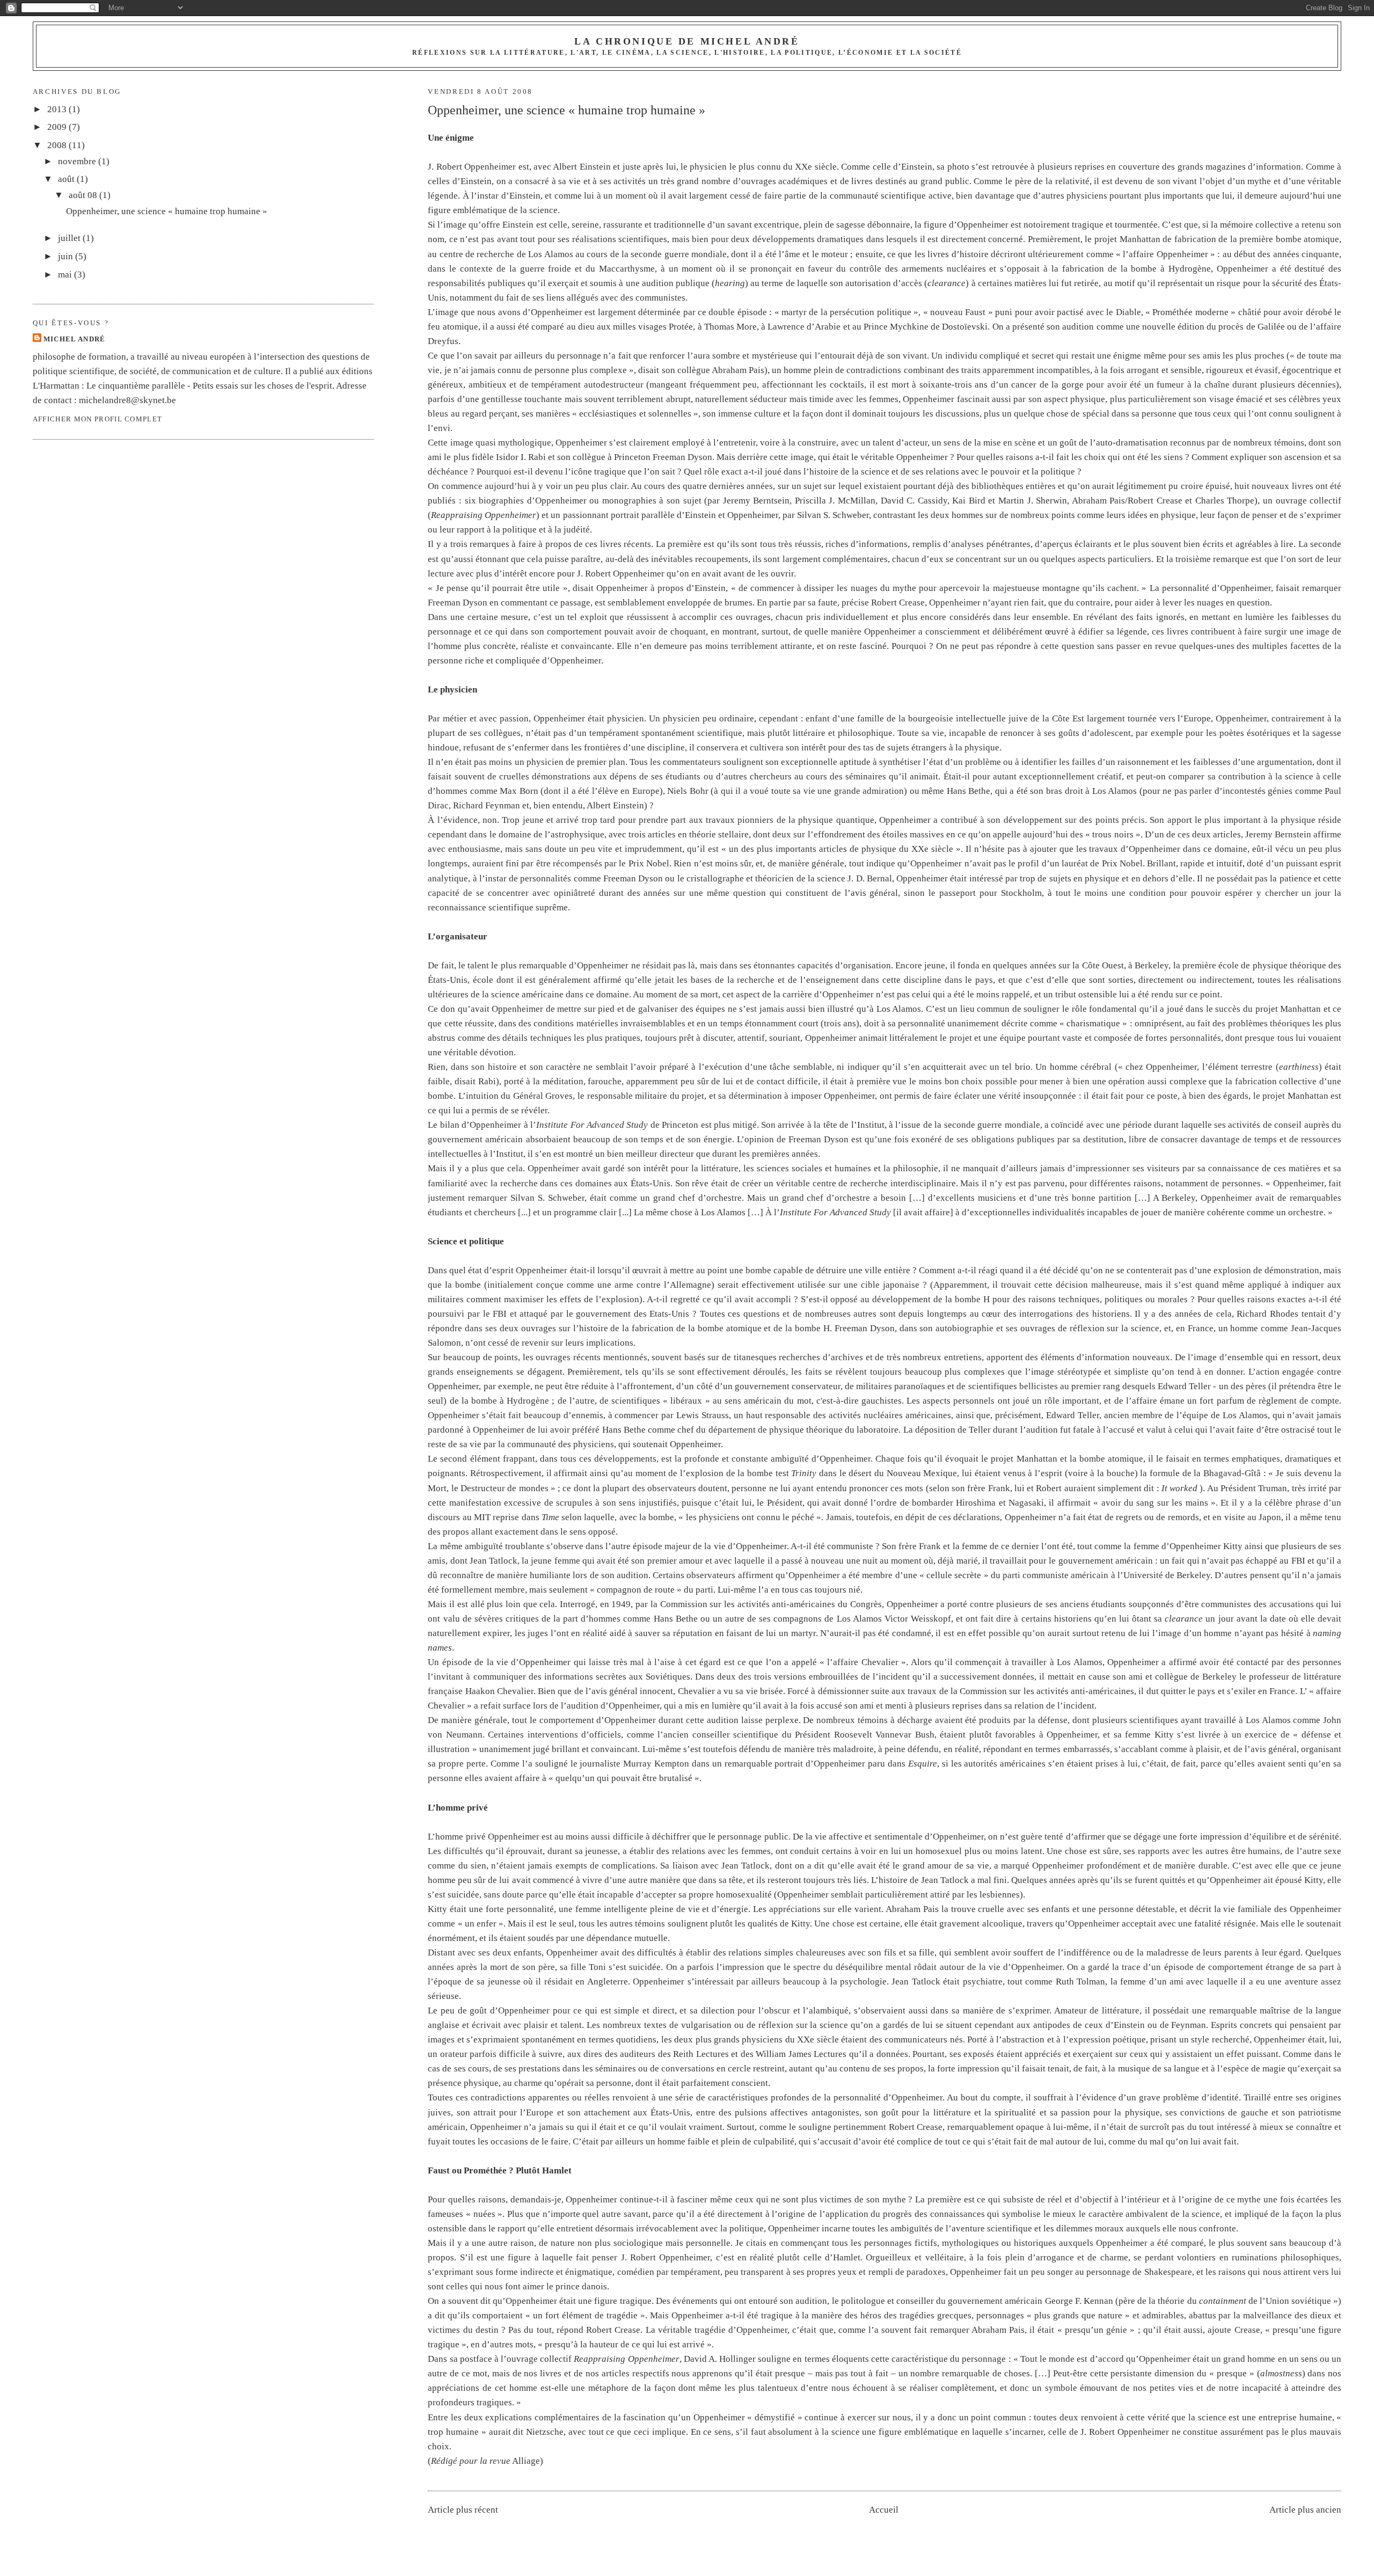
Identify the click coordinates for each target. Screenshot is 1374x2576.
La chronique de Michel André (687, 41)
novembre (78, 161)
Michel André (75, 339)
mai (66, 275)
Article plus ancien (1305, 2510)
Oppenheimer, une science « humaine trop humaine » (567, 110)
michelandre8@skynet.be (127, 400)
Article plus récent (463, 2510)
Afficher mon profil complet (98, 419)
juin (67, 256)
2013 (58, 109)
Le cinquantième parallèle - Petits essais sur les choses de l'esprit (209, 386)
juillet (70, 238)
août (67, 179)
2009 (58, 127)
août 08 (84, 195)
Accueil (884, 2510)
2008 (58, 145)
